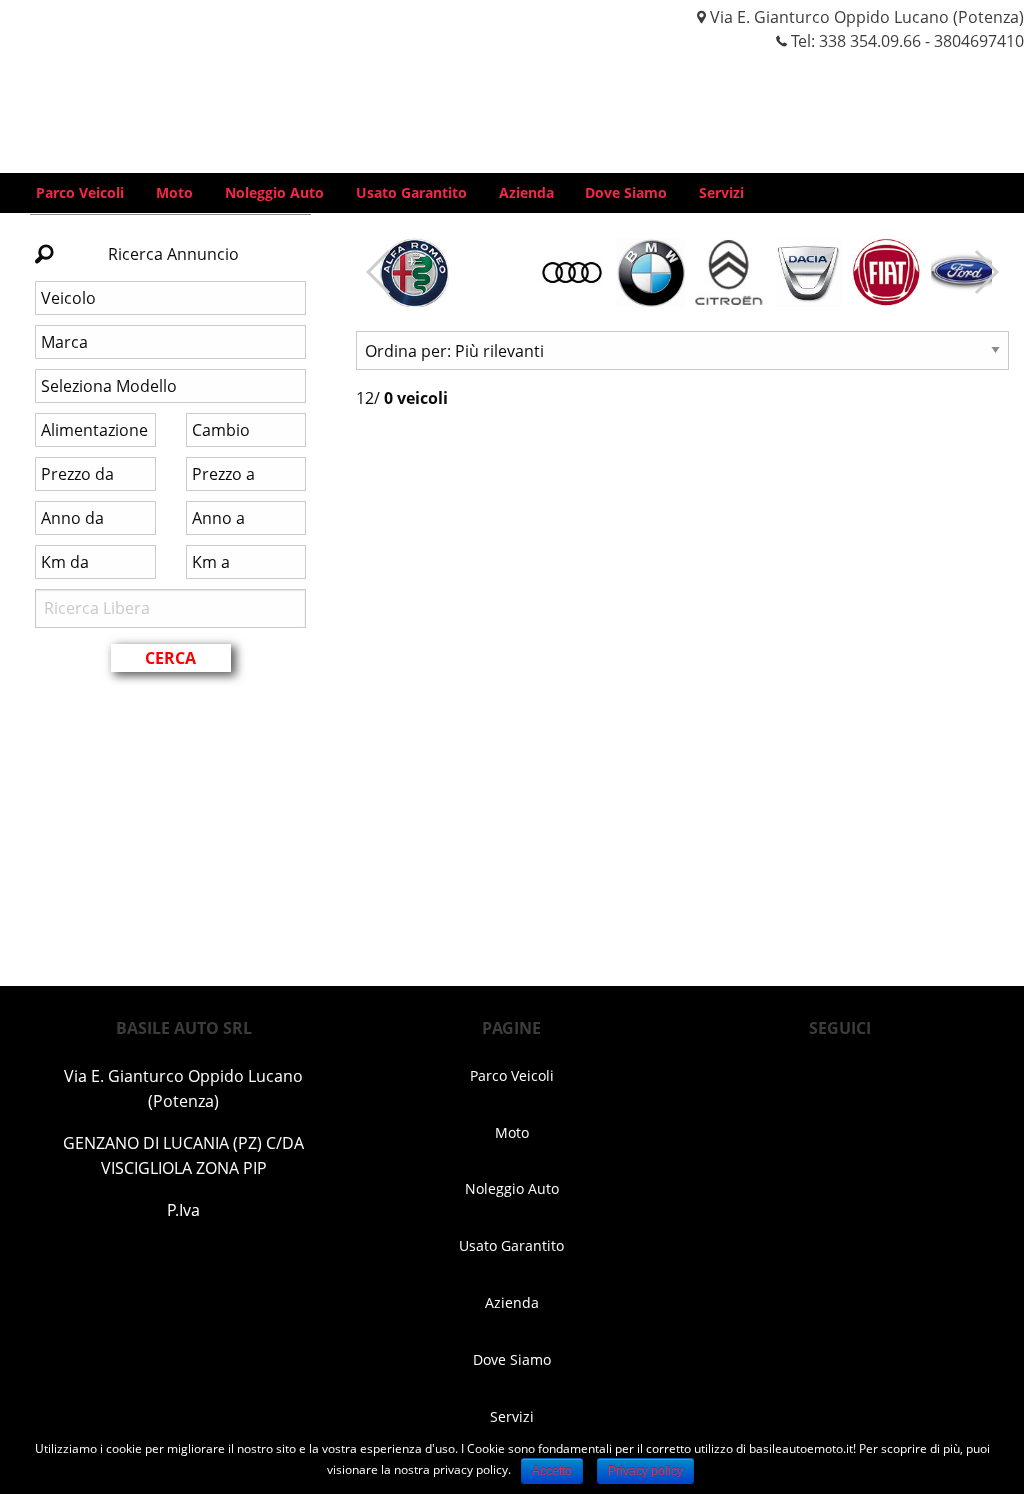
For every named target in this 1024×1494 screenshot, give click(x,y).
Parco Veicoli (80, 192)
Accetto (552, 1471)
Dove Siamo (626, 192)
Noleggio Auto (274, 192)
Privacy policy (645, 1471)
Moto (174, 192)
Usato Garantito (411, 192)
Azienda (526, 192)
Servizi (721, 192)
